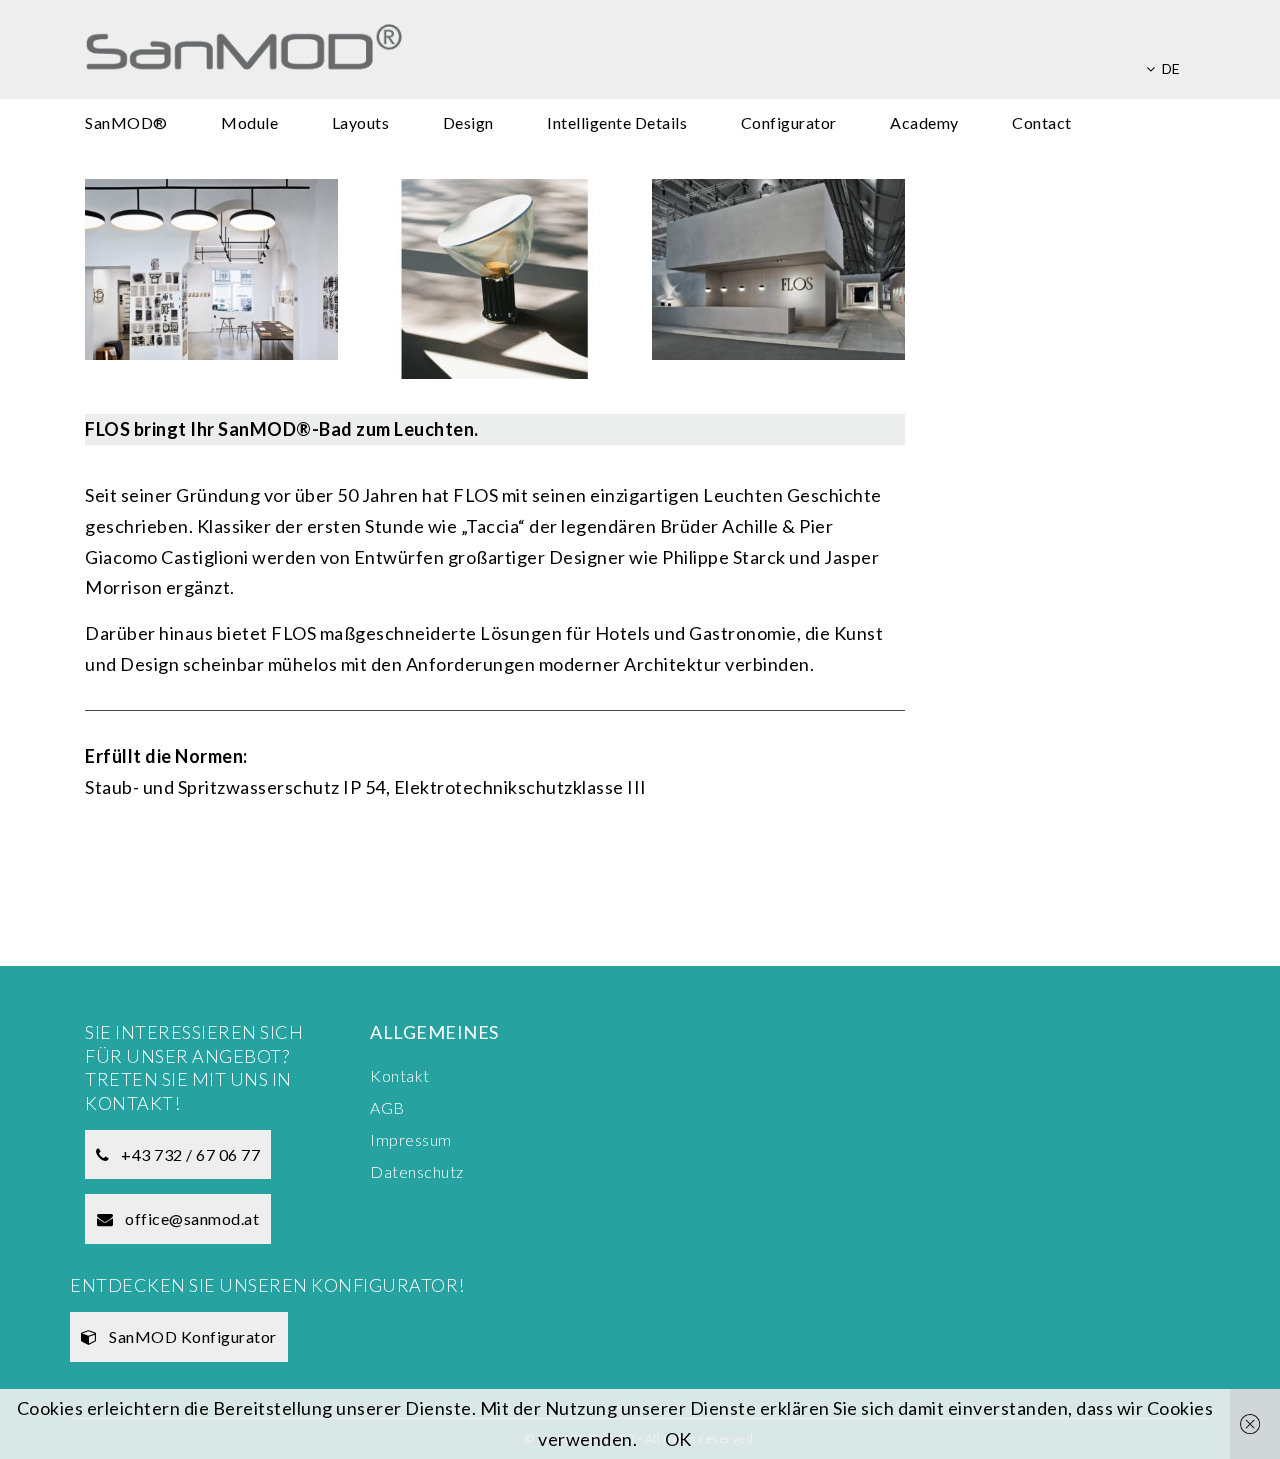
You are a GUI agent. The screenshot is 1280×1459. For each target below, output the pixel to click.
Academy (924, 122)
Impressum (411, 1139)
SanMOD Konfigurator (191, 1336)
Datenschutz (417, 1171)
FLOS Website (182, 861)
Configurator (789, 122)
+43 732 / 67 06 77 (189, 1154)
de (1171, 68)
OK (678, 1439)
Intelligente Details (617, 122)
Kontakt (400, 1075)
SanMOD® (126, 122)
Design (468, 122)
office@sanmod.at (191, 1218)
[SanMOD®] (356, 50)
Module (249, 122)
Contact (1042, 122)
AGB (387, 1107)
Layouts (361, 122)
